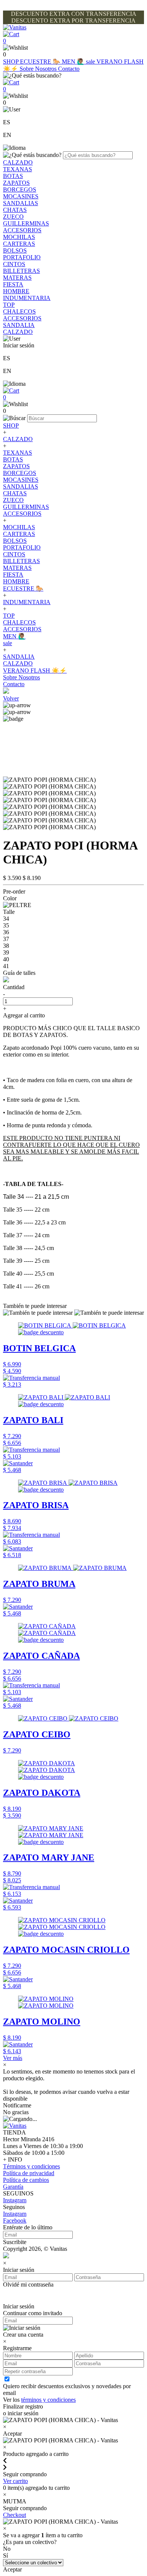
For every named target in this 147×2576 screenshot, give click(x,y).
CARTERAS (19, 244)
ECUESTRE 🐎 (41, 62)
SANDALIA (19, 325)
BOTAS (13, 176)
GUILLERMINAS (26, 223)
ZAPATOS (16, 183)
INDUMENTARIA (27, 298)
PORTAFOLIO (22, 257)
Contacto (69, 69)
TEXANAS (18, 169)
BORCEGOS (20, 190)
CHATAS (15, 210)
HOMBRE (16, 291)
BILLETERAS (21, 271)
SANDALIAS (21, 203)
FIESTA (13, 284)
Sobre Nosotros (39, 69)
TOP (9, 305)
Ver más (13, 2058)
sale (91, 62)
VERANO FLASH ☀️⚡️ (35, 671)
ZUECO (13, 217)
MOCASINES (21, 196)
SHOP (11, 62)
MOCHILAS (19, 237)
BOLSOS (15, 250)
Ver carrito (15, 2481)
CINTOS (14, 264)
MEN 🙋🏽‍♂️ (74, 62)
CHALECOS (19, 311)
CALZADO (18, 162)
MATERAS (17, 278)
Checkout (15, 2515)
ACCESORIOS (22, 230)
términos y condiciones (48, 2400)
